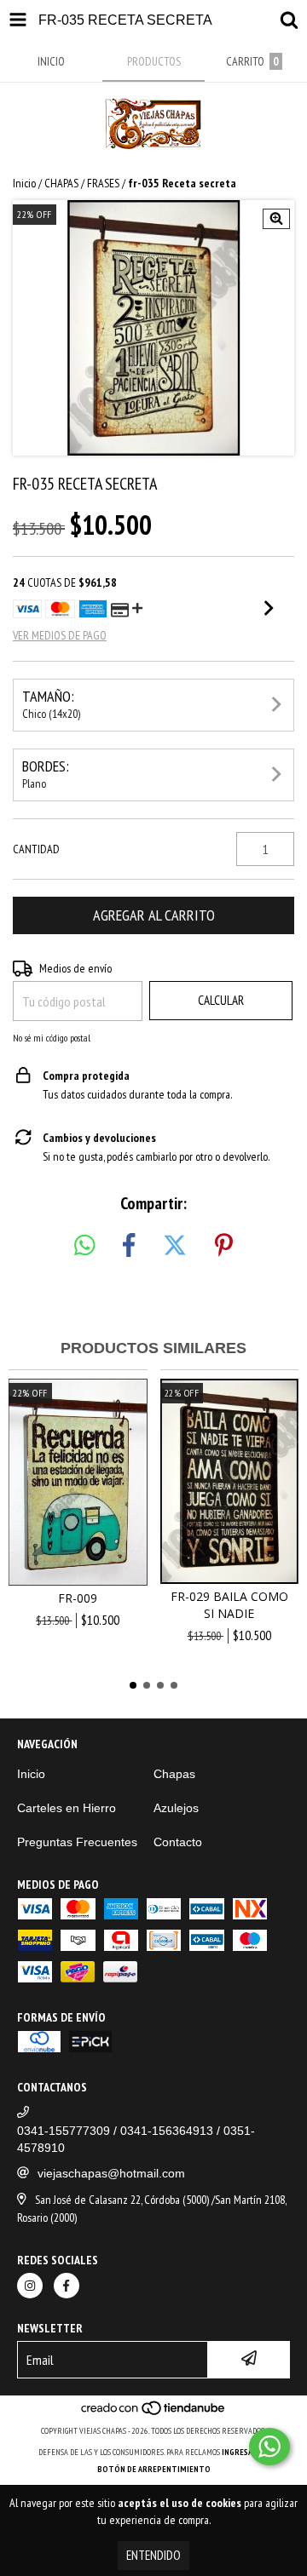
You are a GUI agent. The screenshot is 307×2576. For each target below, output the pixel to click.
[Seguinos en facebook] (67, 2286)
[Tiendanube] (154, 2414)
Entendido (153, 2555)
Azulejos (176, 1808)
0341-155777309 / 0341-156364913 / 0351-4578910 (136, 2139)
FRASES (103, 183)
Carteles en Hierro (67, 1808)
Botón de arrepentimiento (154, 2469)
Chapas (174, 1774)
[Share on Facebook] (129, 1246)
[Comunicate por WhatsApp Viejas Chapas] (269, 2447)
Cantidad (36, 849)
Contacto (178, 1842)
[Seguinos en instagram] (30, 2286)
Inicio (24, 183)
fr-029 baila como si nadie (229, 1605)
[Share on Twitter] (175, 1246)
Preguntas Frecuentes (77, 1842)
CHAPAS (61, 183)
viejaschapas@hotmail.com (111, 2173)
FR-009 (78, 1598)
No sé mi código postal (52, 1038)
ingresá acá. (246, 2452)
